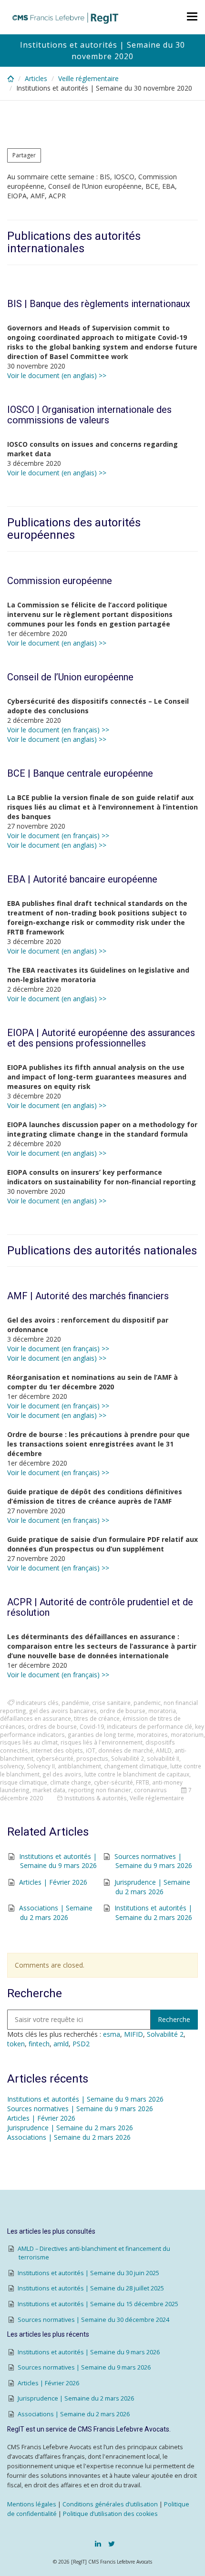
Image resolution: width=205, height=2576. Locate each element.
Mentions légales (32, 2504)
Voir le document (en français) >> (58, 730)
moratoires (152, 1734)
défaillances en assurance (36, 1718)
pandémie (75, 1703)
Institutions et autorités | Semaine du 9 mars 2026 (58, 1861)
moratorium (187, 1734)
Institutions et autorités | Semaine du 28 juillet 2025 (91, 2288)
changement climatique (136, 1766)
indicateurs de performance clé (149, 1726)
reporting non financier (100, 1790)
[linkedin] (98, 2544)
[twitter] (112, 2544)
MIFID (133, 2034)
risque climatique (24, 1782)
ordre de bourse (123, 1711)
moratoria (162, 1711)
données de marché (126, 1750)
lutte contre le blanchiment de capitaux (137, 1774)
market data (49, 1790)
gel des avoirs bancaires (63, 1711)
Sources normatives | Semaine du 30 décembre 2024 (93, 2320)
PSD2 (81, 2044)
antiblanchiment (79, 1766)
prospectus (92, 1758)
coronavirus (150, 1790)
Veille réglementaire (88, 78)
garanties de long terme (101, 1734)
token (16, 2044)
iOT (91, 1750)
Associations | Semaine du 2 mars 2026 (56, 1913)
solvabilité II (163, 1758)
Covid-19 (92, 1726)
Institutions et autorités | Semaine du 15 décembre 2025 (98, 2304)
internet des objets (57, 1750)
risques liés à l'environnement (102, 1742)
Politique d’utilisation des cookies (110, 2514)
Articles (36, 78)
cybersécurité (55, 1758)
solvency (12, 1766)
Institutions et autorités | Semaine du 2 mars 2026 (153, 1913)
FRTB (143, 1782)
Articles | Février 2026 (53, 1882)
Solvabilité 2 (128, 1758)
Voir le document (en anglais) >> (57, 375)
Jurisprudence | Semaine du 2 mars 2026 (152, 1887)
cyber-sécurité (113, 1782)
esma (112, 2034)
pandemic (147, 1703)
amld (61, 2044)
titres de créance (97, 1718)
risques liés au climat (29, 1742)
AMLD (164, 1750)
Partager (24, 155)
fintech (39, 2044)
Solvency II (41, 1766)
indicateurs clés (37, 1703)
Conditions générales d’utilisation (110, 2504)
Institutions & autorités (96, 1798)
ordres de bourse (52, 1726)
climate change (71, 1782)
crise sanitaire (111, 1703)
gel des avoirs (62, 1774)
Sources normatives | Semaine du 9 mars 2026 (153, 1861)
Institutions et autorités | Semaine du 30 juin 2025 (88, 2273)
